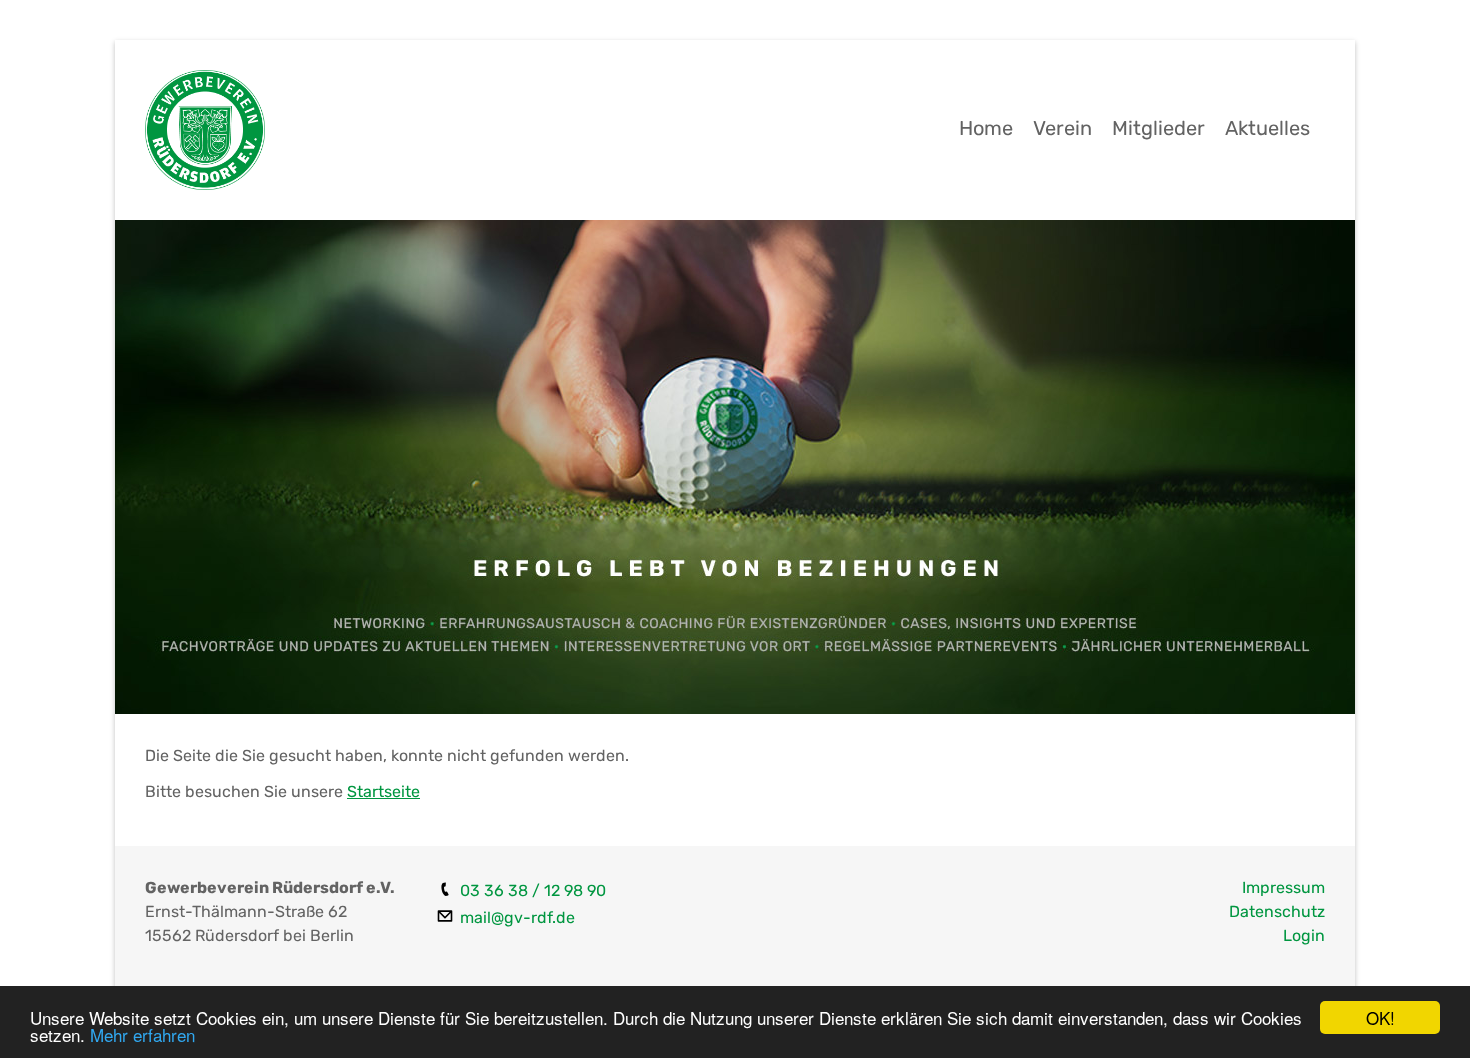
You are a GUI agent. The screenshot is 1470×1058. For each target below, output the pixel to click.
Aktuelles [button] (1267, 128)
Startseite (383, 791)
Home (986, 128)
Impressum (1283, 887)
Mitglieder (1158, 128)
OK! (1380, 1017)
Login (1304, 935)
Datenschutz (1277, 911)
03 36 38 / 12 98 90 (533, 890)
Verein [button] (1062, 128)
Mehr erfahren (142, 1034)
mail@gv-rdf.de (517, 917)
